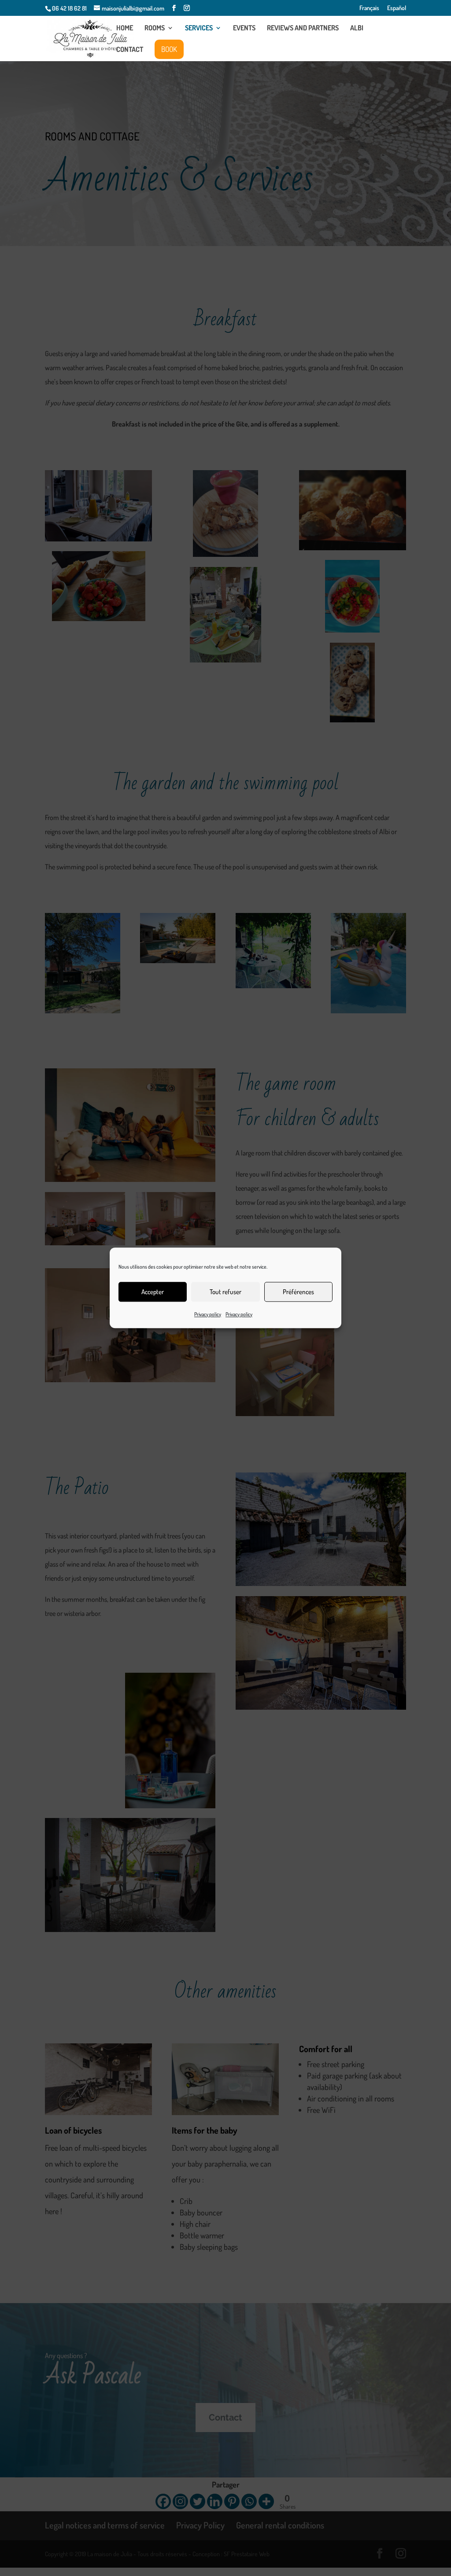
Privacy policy (208, 1314)
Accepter (153, 1292)
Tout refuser (225, 1292)
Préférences (298, 1292)
